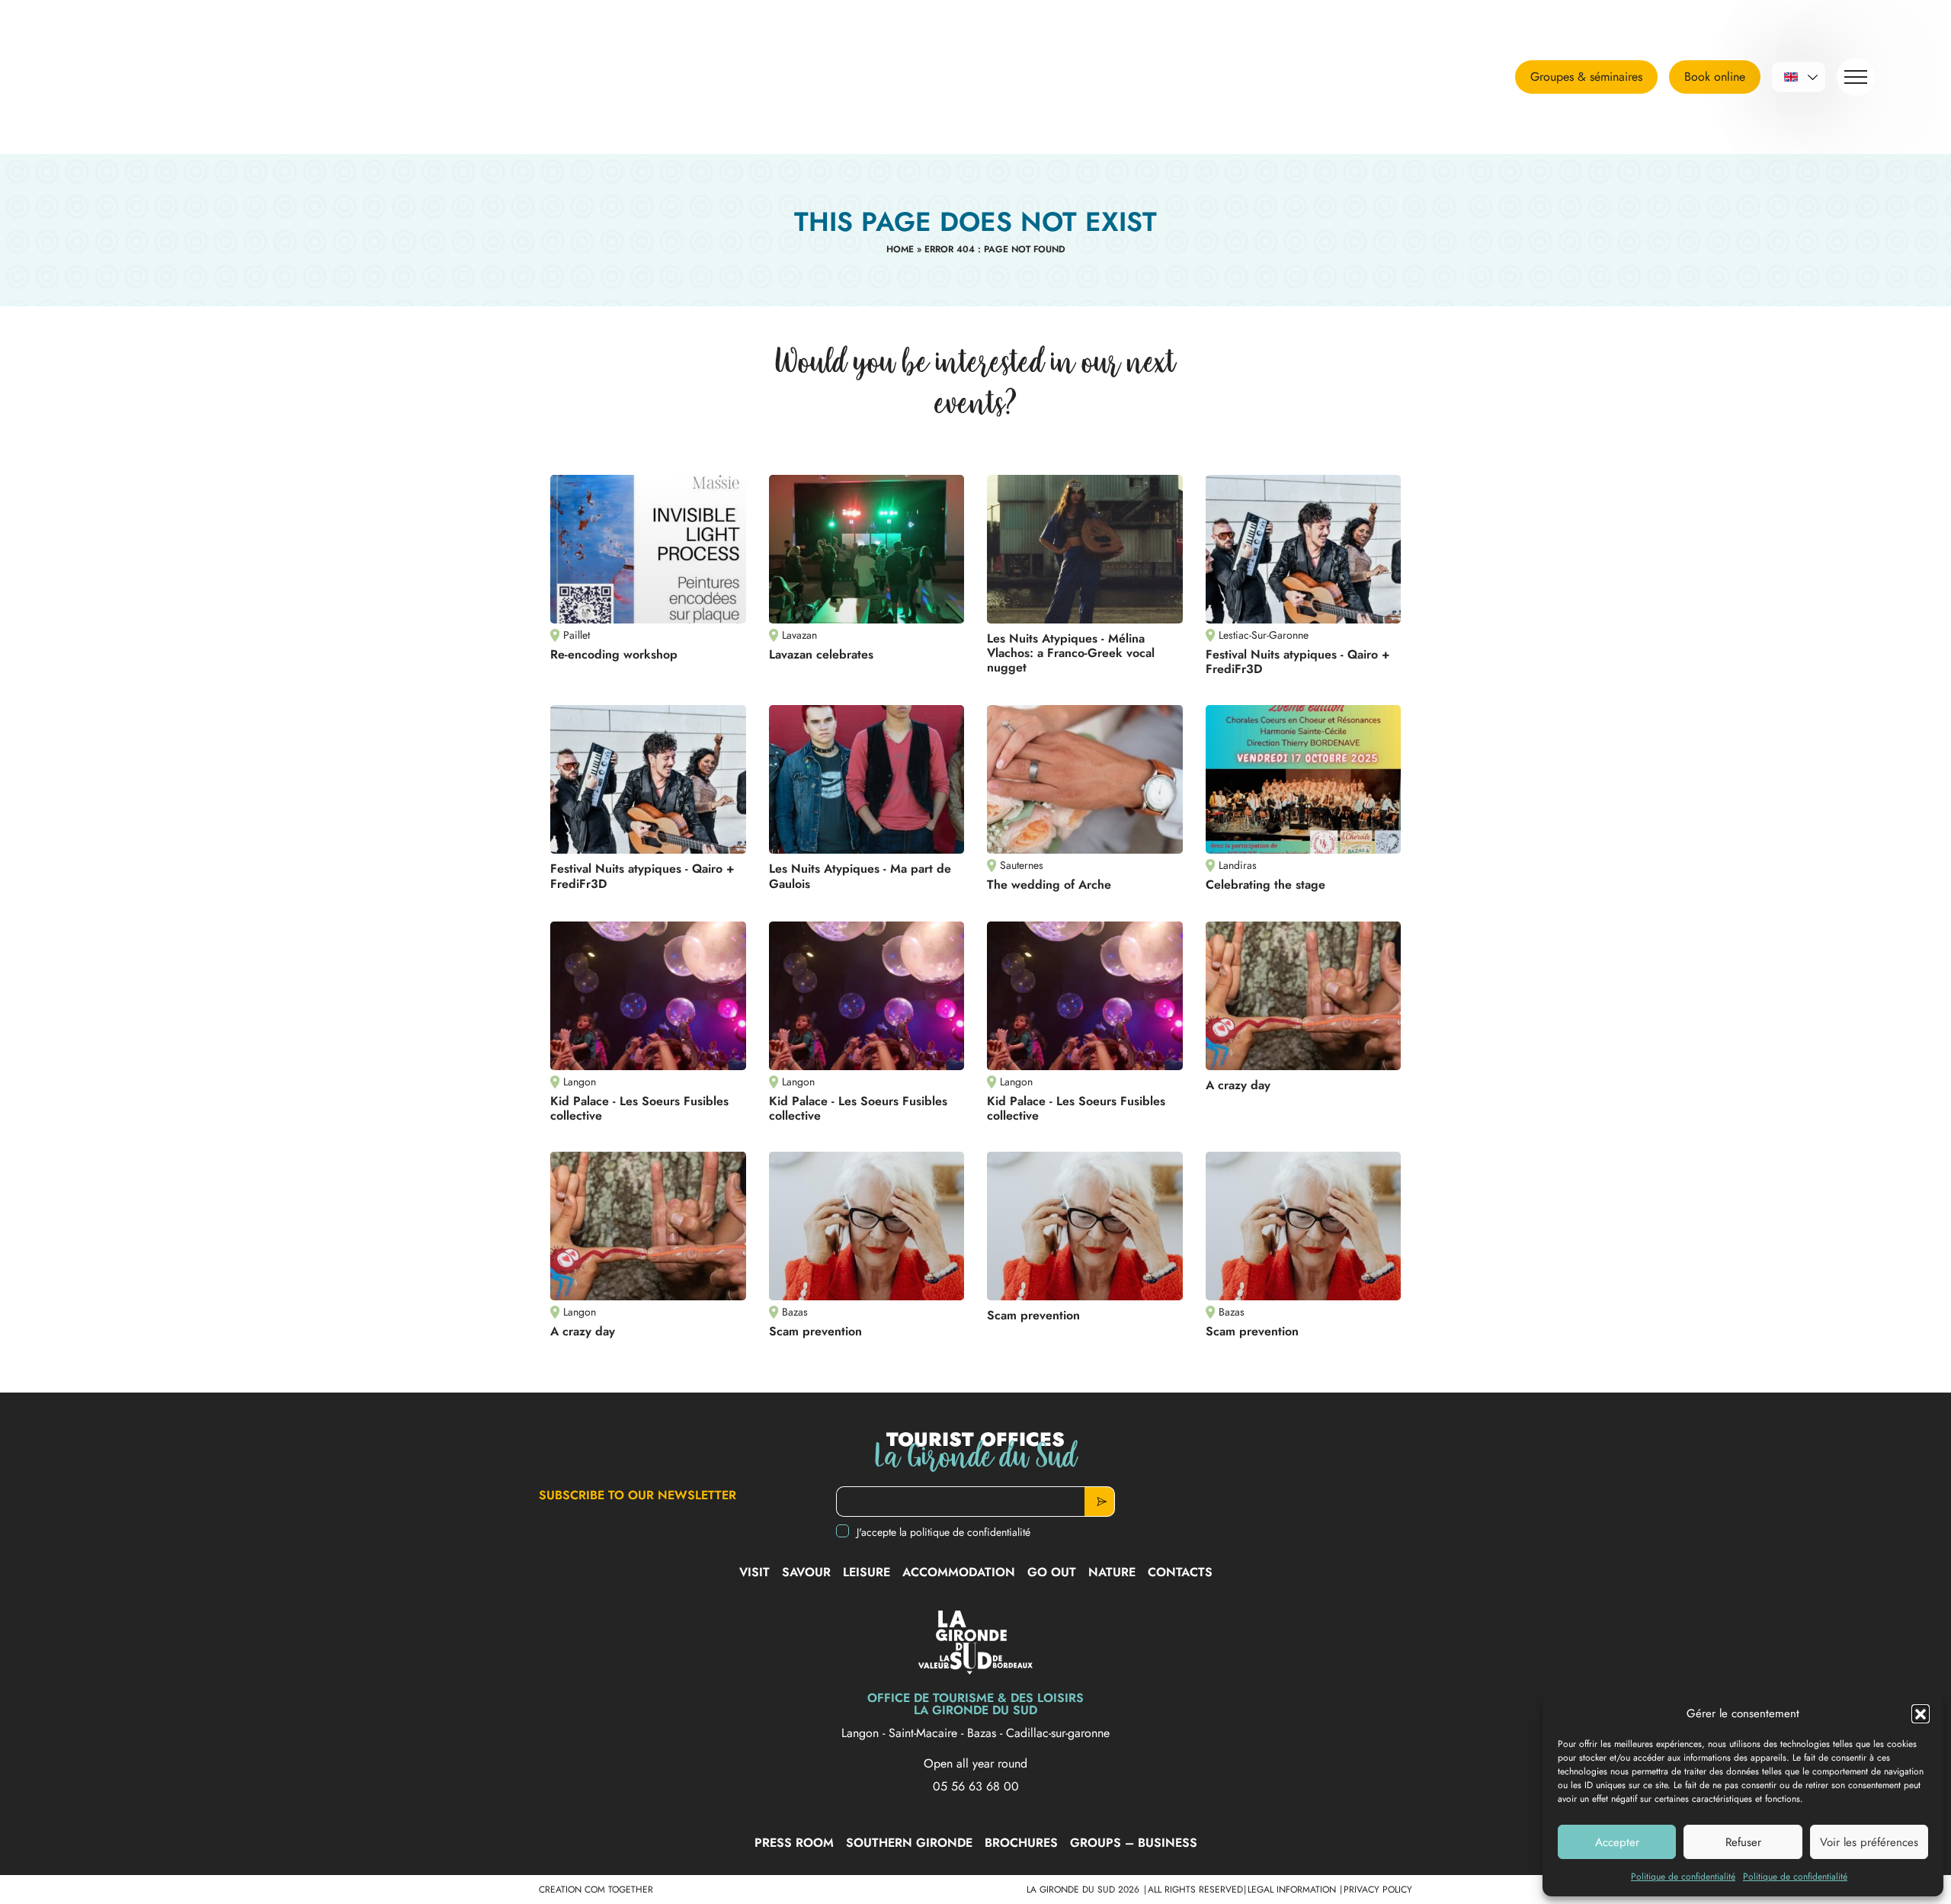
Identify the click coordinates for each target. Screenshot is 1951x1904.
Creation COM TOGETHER (596, 1890)
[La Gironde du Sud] (171, 77)
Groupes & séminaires (1586, 77)
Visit (754, 1572)
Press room (794, 1843)
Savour (806, 1572)
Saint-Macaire (925, 1733)
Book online (1715, 77)
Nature (1112, 1572)
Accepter (1617, 1842)
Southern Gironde (909, 1843)
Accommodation (959, 1572)
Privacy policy (1378, 1890)
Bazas (984, 1733)
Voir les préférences (1869, 1842)
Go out (1052, 1572)
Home (900, 249)
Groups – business (1134, 1843)
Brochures (1021, 1843)
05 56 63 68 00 (976, 1787)
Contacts (1180, 1572)
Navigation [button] (1856, 77)
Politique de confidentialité (1683, 1877)
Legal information (1293, 1890)
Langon (862, 1733)
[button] (1921, 1713)
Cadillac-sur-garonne (1058, 1733)
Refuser (1743, 1842)
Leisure (867, 1572)
